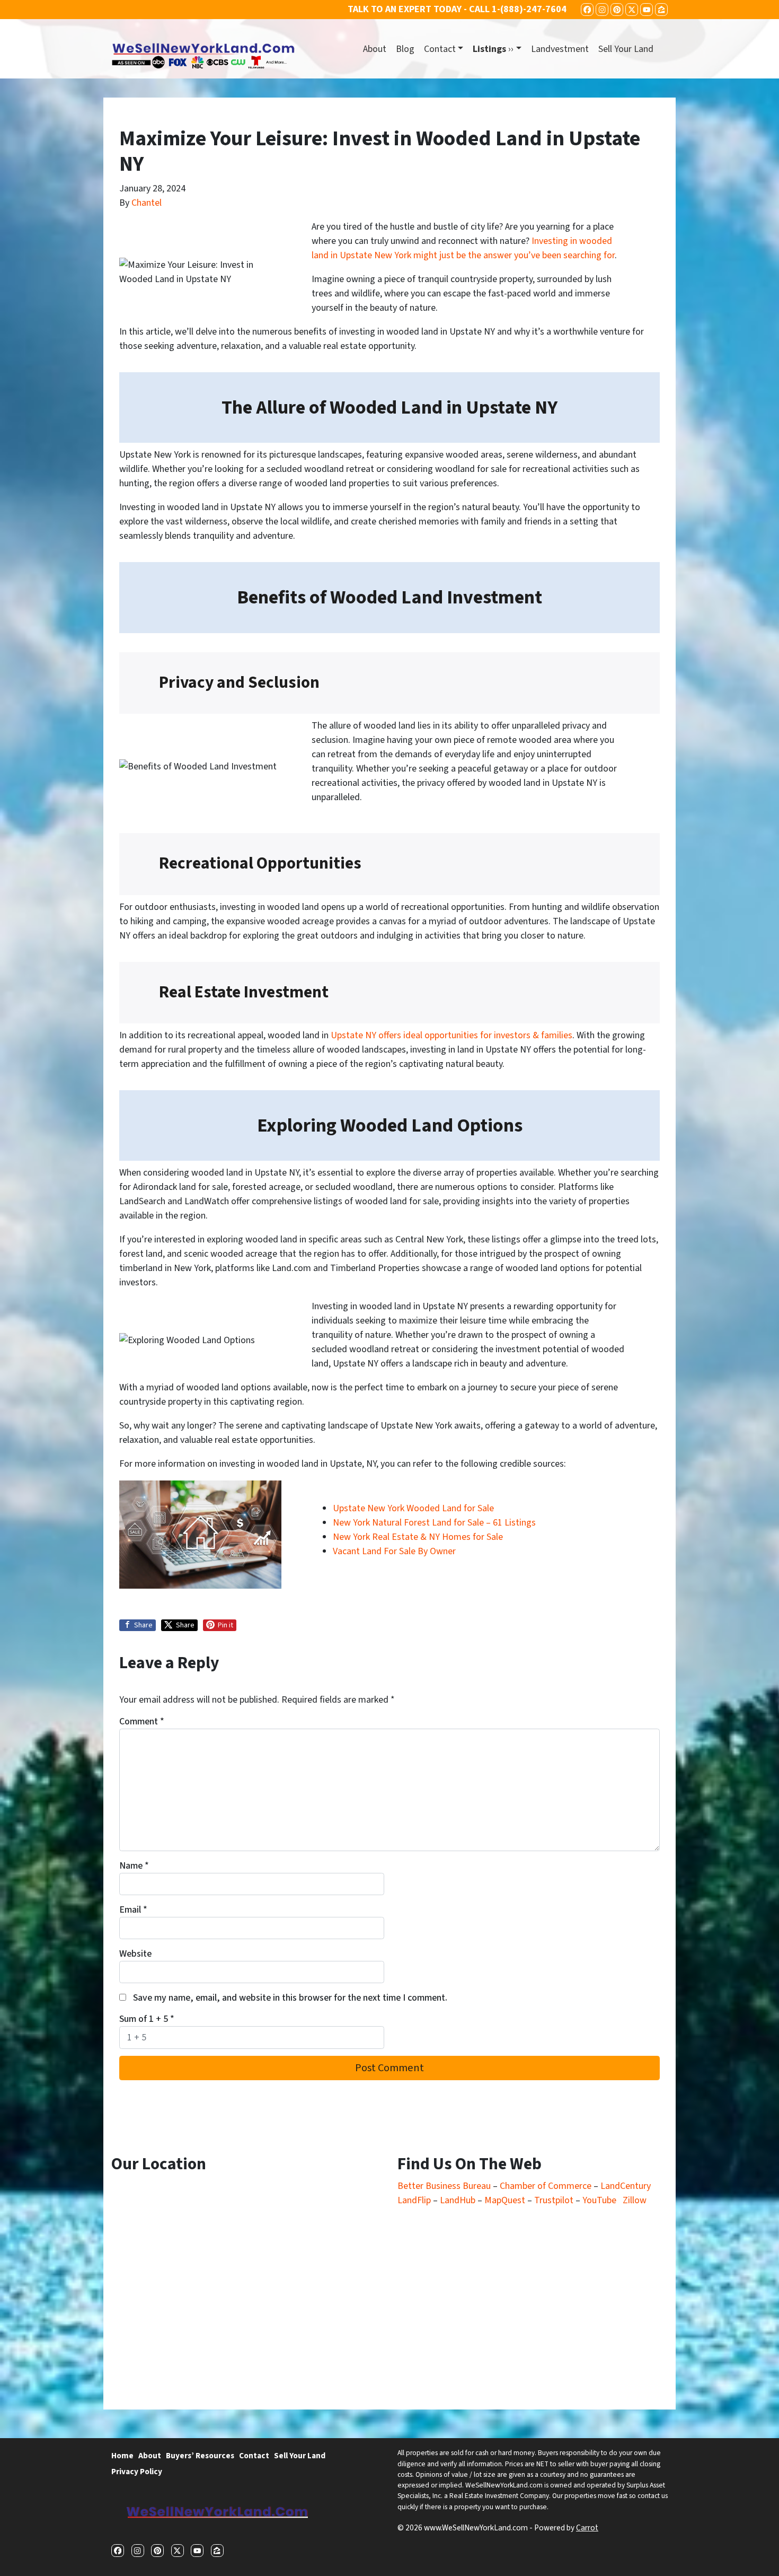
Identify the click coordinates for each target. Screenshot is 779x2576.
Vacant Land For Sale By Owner (394, 1551)
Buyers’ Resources (200, 2456)
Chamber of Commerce (547, 2186)
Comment (142, 1721)
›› (493, 49)
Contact (440, 49)
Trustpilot (554, 2200)
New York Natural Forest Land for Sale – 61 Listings (434, 1523)
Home (122, 2456)
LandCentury (626, 2186)
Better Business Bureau (444, 2186)
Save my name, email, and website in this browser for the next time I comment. (290, 1998)
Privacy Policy (137, 2472)
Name (134, 1866)
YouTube (599, 2200)
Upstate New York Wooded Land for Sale (413, 1508)
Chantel (147, 203)
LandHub (458, 2200)
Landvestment (560, 49)
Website (135, 1954)
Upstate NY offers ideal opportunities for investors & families (452, 1035)
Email (133, 1910)
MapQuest (506, 2200)
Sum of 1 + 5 (147, 2019)
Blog (405, 49)
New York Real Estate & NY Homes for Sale (418, 1537)
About (375, 49)
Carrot (587, 2528)
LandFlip (414, 2200)
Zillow (635, 2200)
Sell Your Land (626, 49)
